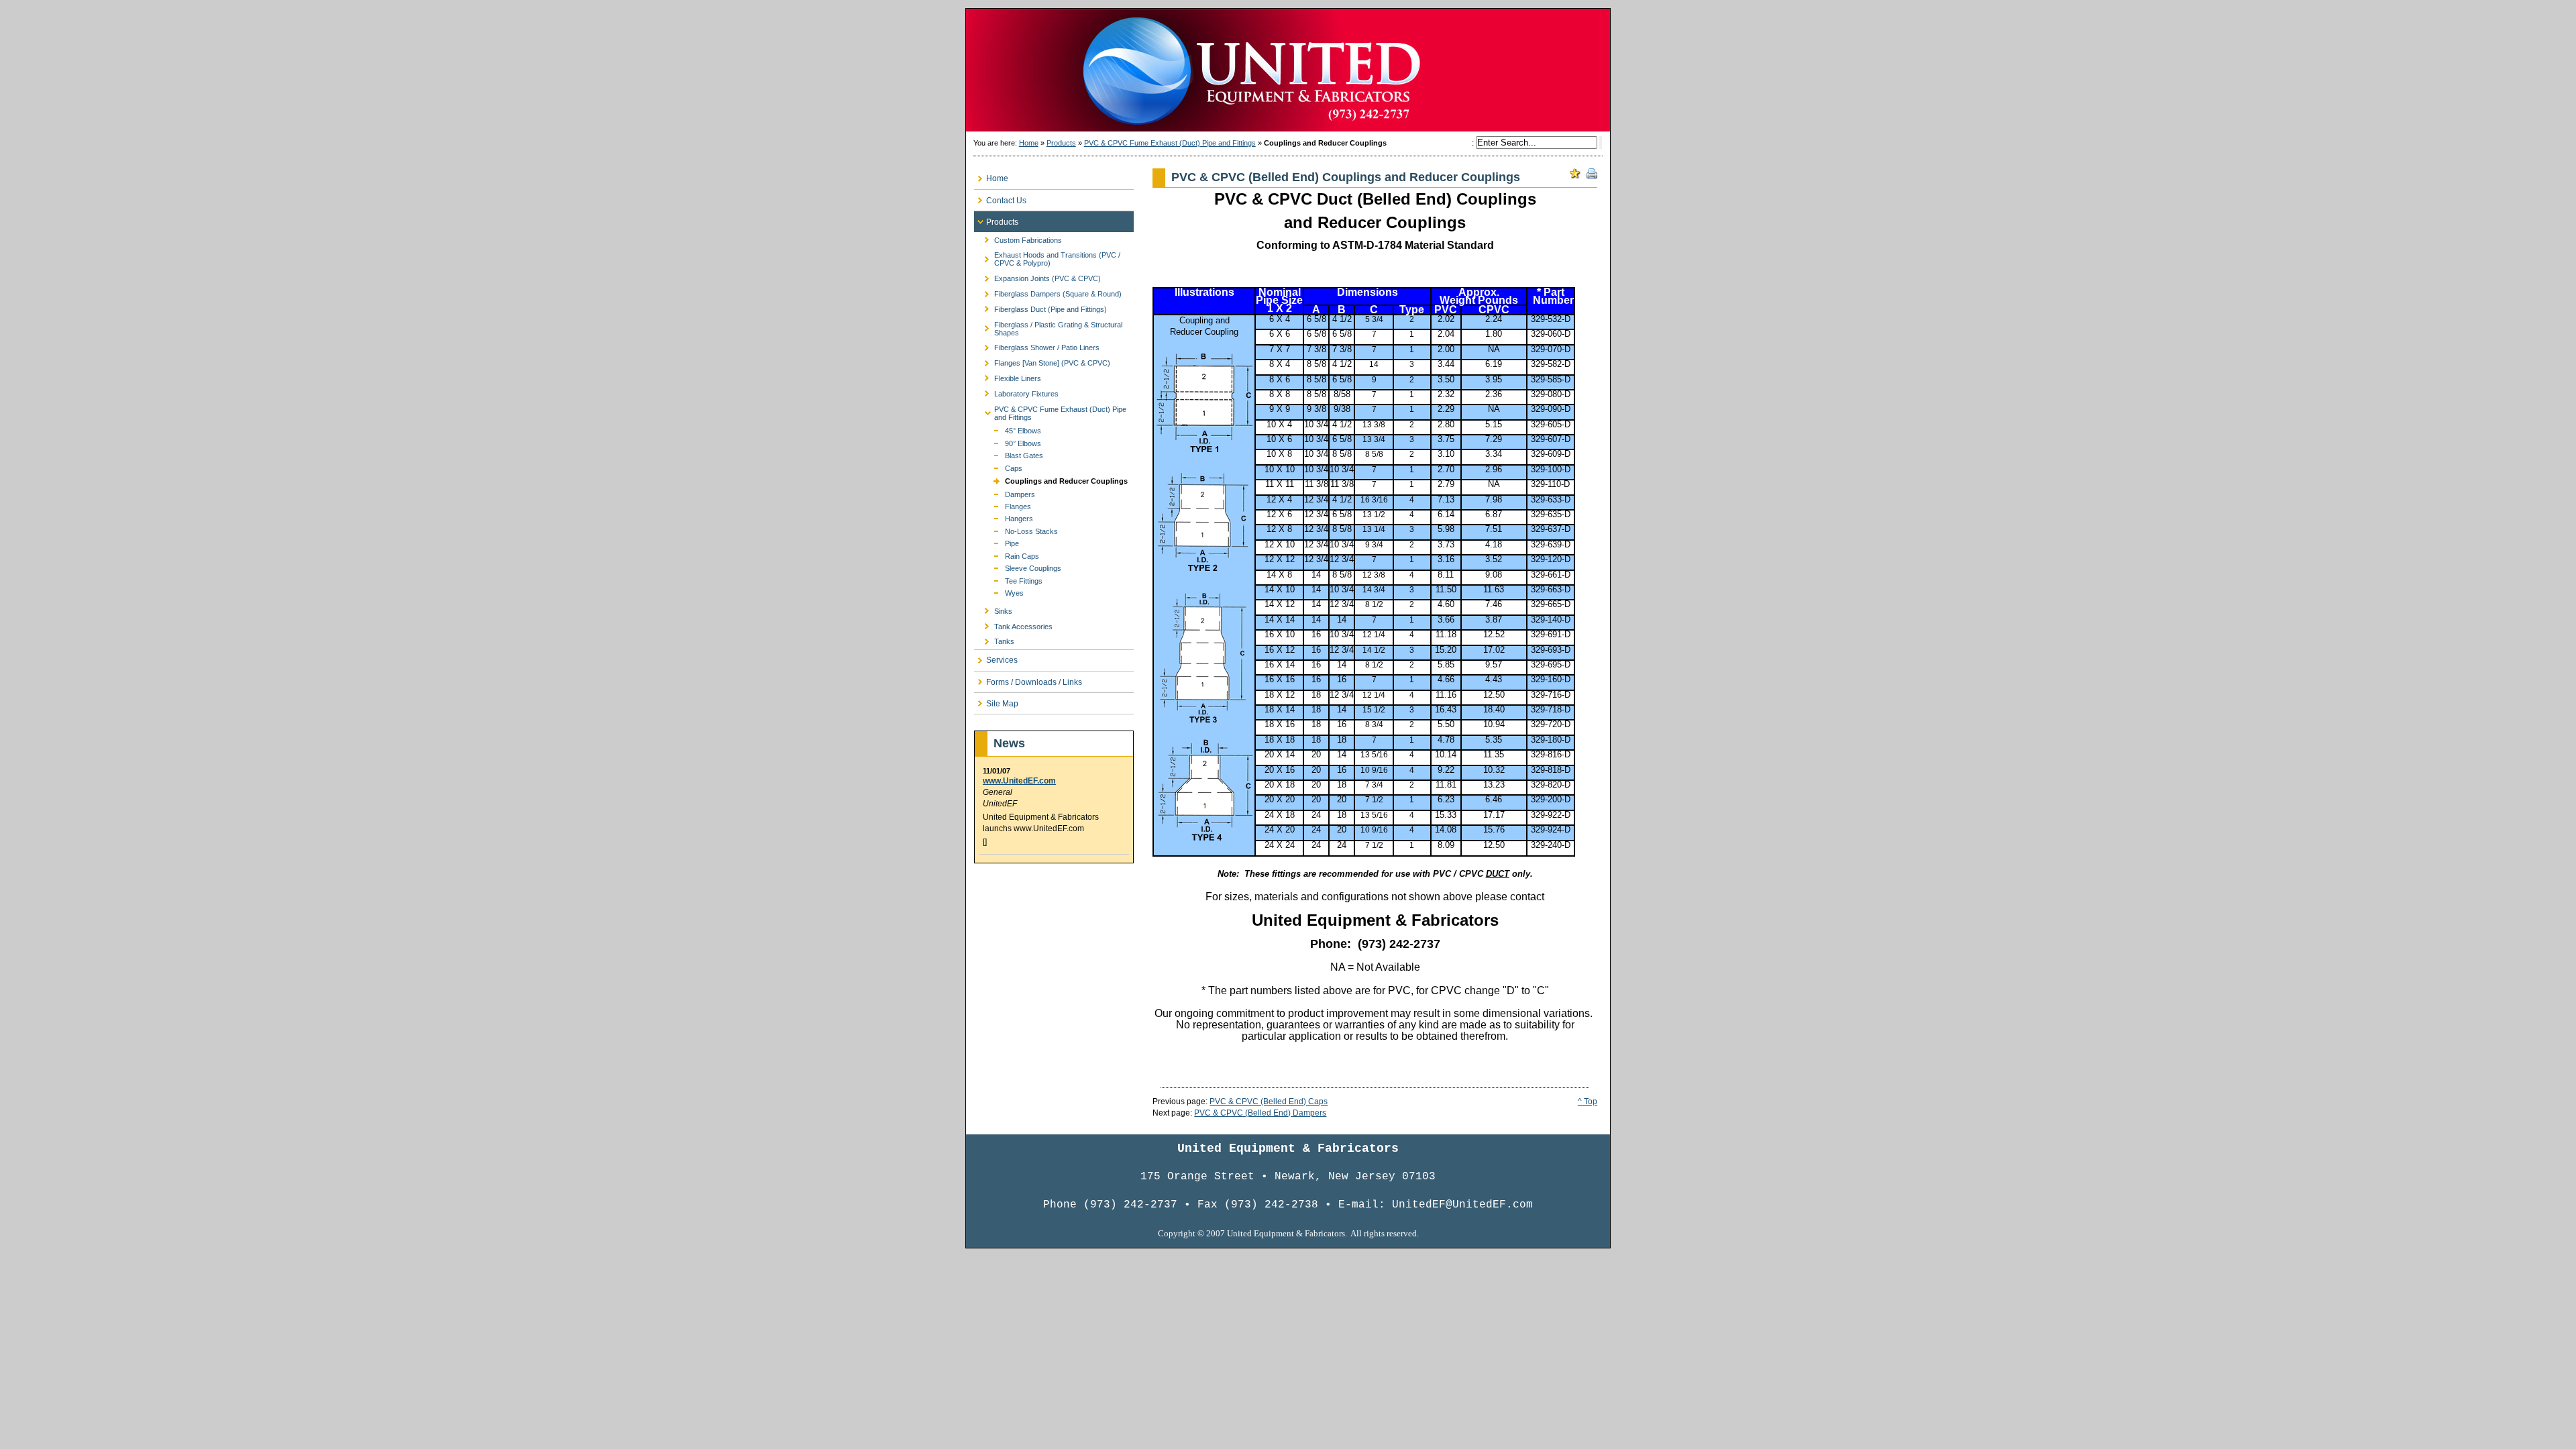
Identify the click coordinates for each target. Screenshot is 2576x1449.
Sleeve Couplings (1018, 567)
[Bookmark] (1575, 174)
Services (996, 658)
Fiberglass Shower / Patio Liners (1037, 346)
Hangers (1004, 518)
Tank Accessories (1013, 624)
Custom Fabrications (1018, 238)
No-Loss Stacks (1016, 530)
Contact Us (1000, 198)
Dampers (1005, 493)
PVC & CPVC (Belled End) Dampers (1260, 1113)
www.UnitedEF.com (1019, 781)
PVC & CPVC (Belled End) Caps (1269, 1102)
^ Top (1588, 1102)
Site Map (996, 701)
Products (1061, 143)
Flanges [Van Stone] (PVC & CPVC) (1042, 361)
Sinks (993, 609)
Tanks (994, 640)
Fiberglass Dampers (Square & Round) (1048, 292)
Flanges (1003, 505)
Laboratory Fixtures (1016, 391)
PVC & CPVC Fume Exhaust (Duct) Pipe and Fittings (1170, 143)
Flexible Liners (1008, 377)
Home (1029, 143)
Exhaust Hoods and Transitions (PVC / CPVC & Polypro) (1047, 257)
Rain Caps (1007, 555)
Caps (998, 467)
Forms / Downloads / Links (1028, 679)
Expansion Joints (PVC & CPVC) (1037, 277)
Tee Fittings (1008, 580)
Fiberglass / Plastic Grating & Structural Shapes (1048, 326)
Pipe (997, 542)
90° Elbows (1008, 442)
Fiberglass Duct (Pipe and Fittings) (1040, 307)
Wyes (999, 592)
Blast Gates (1009, 454)
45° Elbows (1008, 430)
